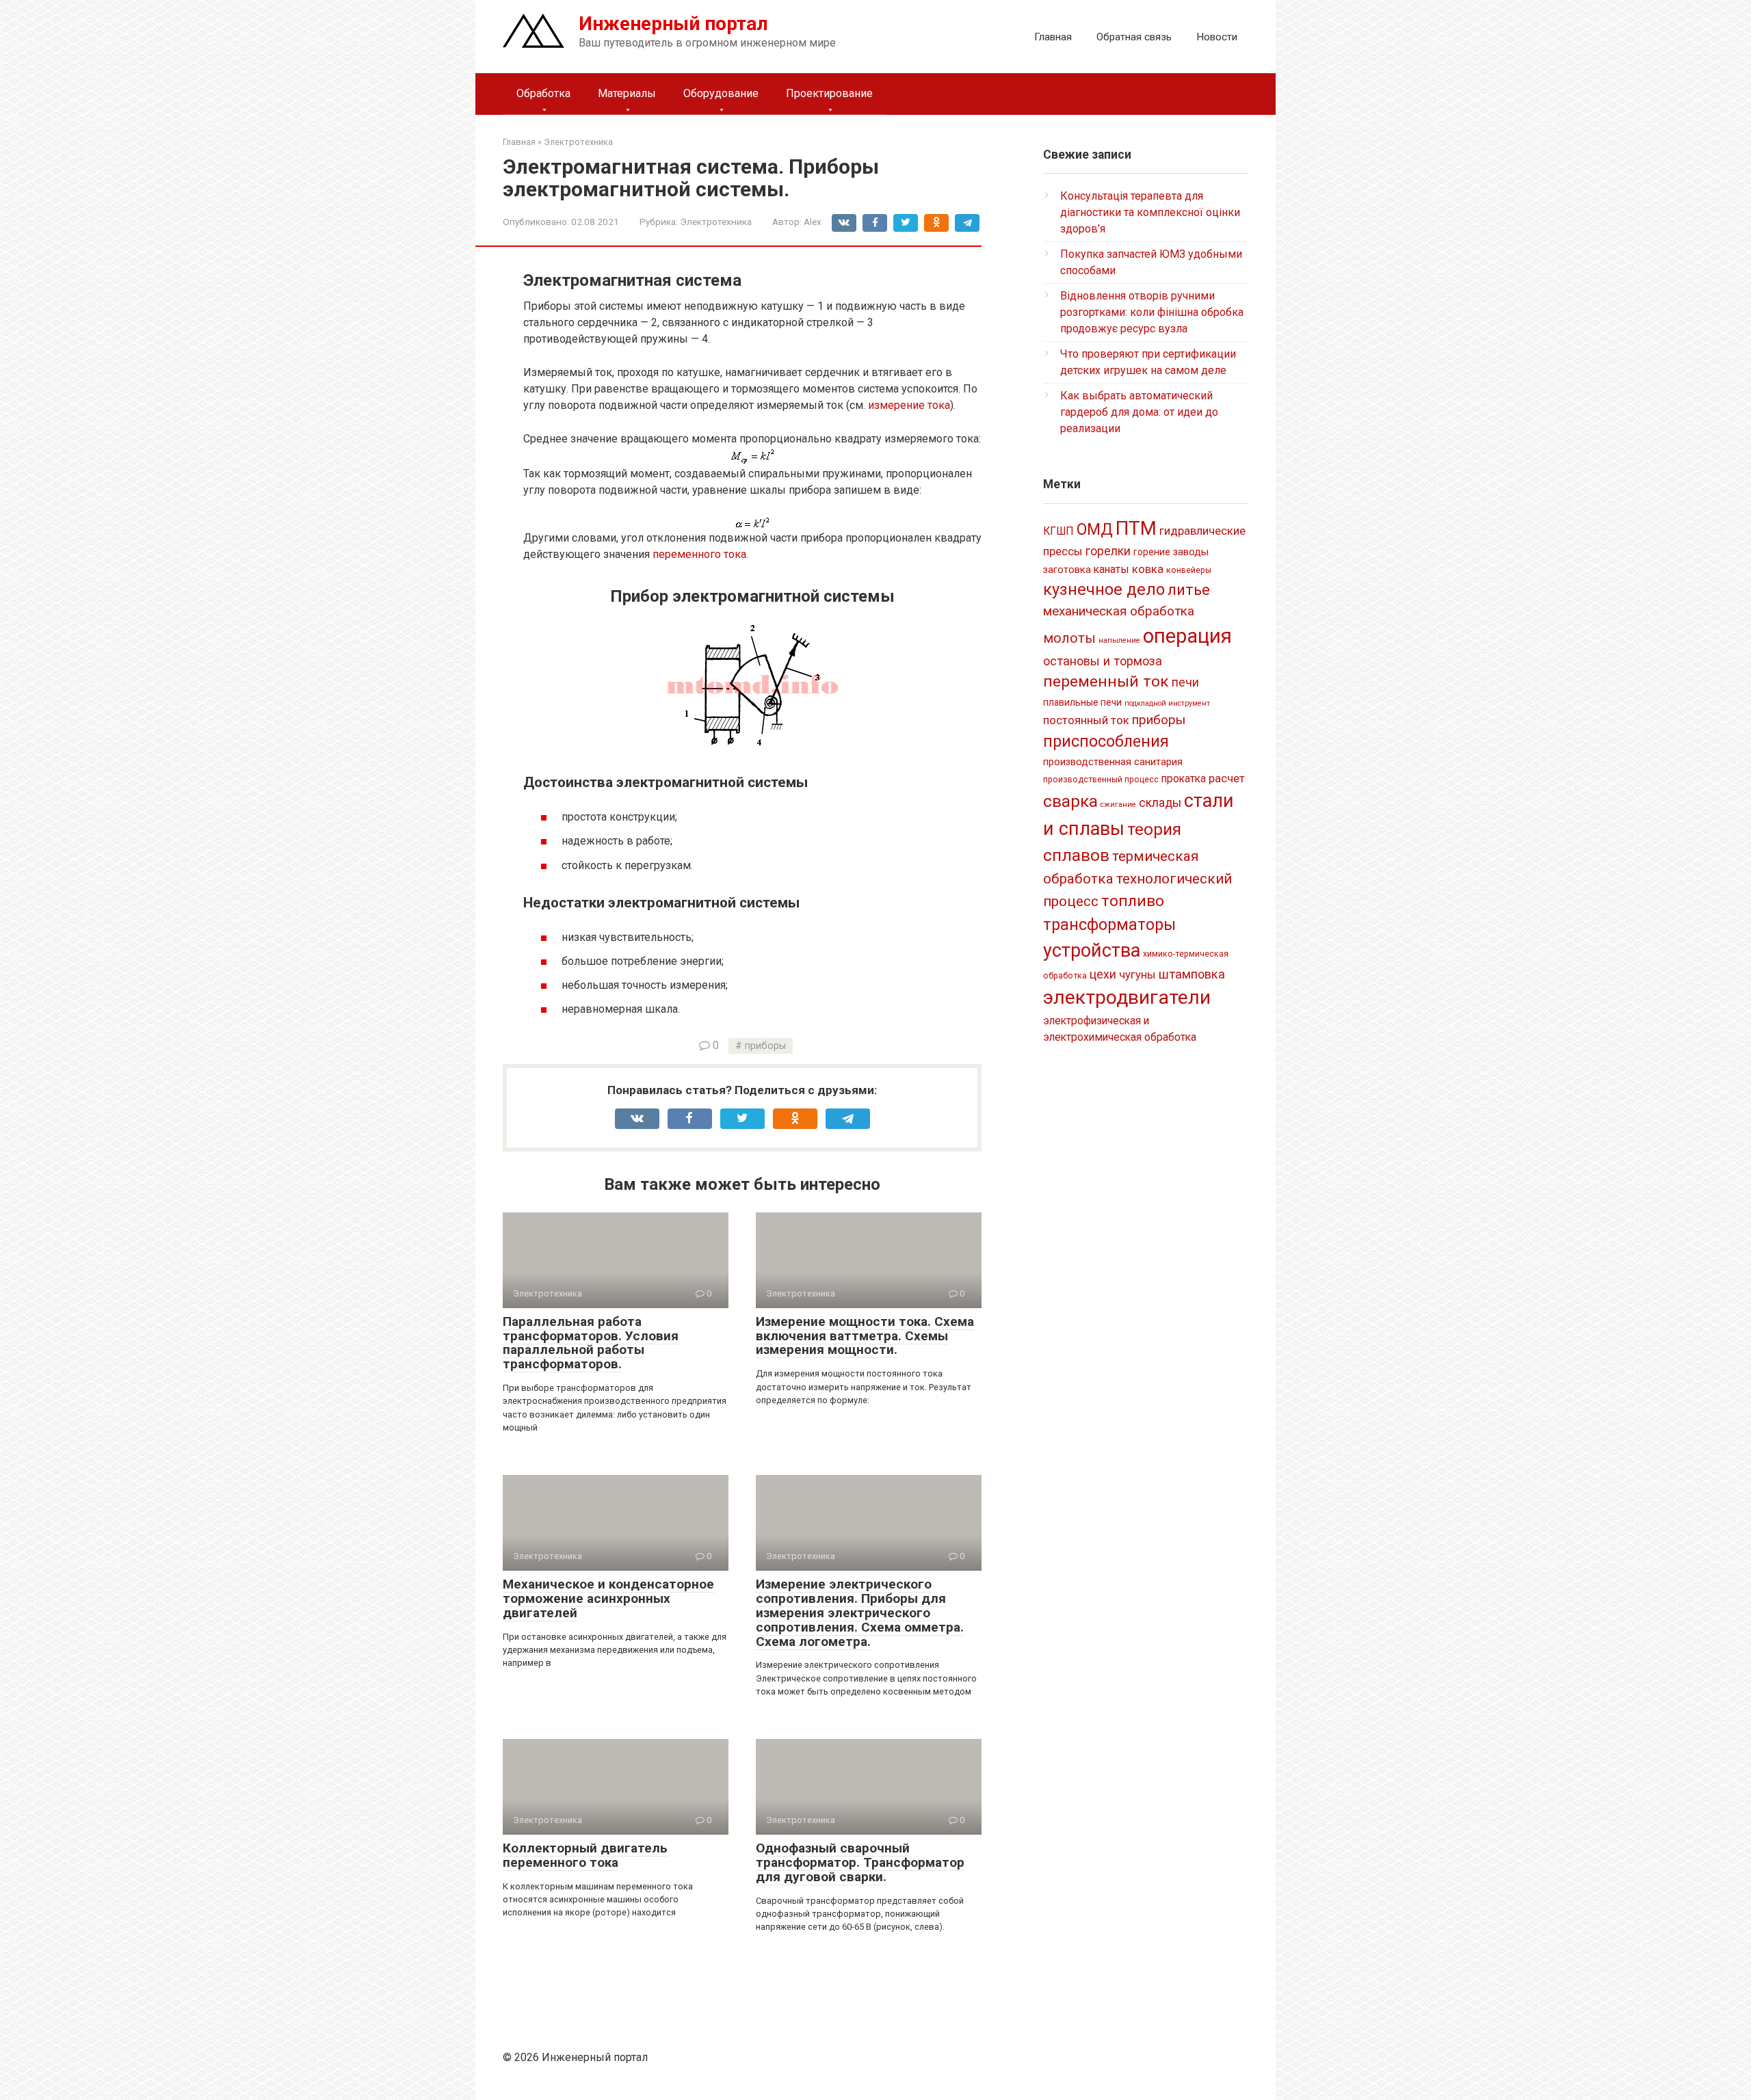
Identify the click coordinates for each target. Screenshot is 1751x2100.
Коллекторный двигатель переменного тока (585, 1855)
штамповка (1192, 974)
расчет (1227, 778)
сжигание (1118, 805)
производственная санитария (1113, 762)
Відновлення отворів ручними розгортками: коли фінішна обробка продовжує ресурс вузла (1152, 312)
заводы (1191, 552)
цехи (1103, 974)
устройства (1092, 951)
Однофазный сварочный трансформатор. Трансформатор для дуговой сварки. (860, 1862)
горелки (1108, 551)
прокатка (1184, 779)
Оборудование (721, 93)
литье (1189, 590)
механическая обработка (1119, 611)
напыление (1119, 640)
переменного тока (699, 554)
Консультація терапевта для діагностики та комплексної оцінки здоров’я (1150, 212)
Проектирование (829, 93)
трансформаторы (1109, 925)
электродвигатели (1127, 997)
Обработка (543, 93)
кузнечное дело (1104, 589)
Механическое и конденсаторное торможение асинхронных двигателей (608, 1598)
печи (1185, 682)
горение (1152, 552)
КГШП (1058, 531)
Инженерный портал (673, 24)
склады (1160, 803)
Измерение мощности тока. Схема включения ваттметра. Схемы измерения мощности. (865, 1336)
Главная (1053, 37)
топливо (1133, 901)
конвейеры (1189, 570)
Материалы (627, 93)
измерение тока (909, 405)
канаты (1111, 569)
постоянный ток (1086, 720)
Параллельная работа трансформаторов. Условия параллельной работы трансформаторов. (591, 1343)
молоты (1069, 638)
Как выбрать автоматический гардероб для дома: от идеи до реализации (1139, 412)
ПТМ (1136, 528)
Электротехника (716, 222)
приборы (765, 1046)
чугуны (1137, 974)
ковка (1148, 569)
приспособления (1106, 741)
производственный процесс (1101, 780)
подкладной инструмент (1167, 703)
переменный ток (1106, 681)
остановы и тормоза (1103, 661)
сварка (1070, 801)
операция (1187, 636)
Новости (1217, 37)
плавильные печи (1082, 702)
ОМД (1095, 529)
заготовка (1067, 570)
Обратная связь (1134, 37)
